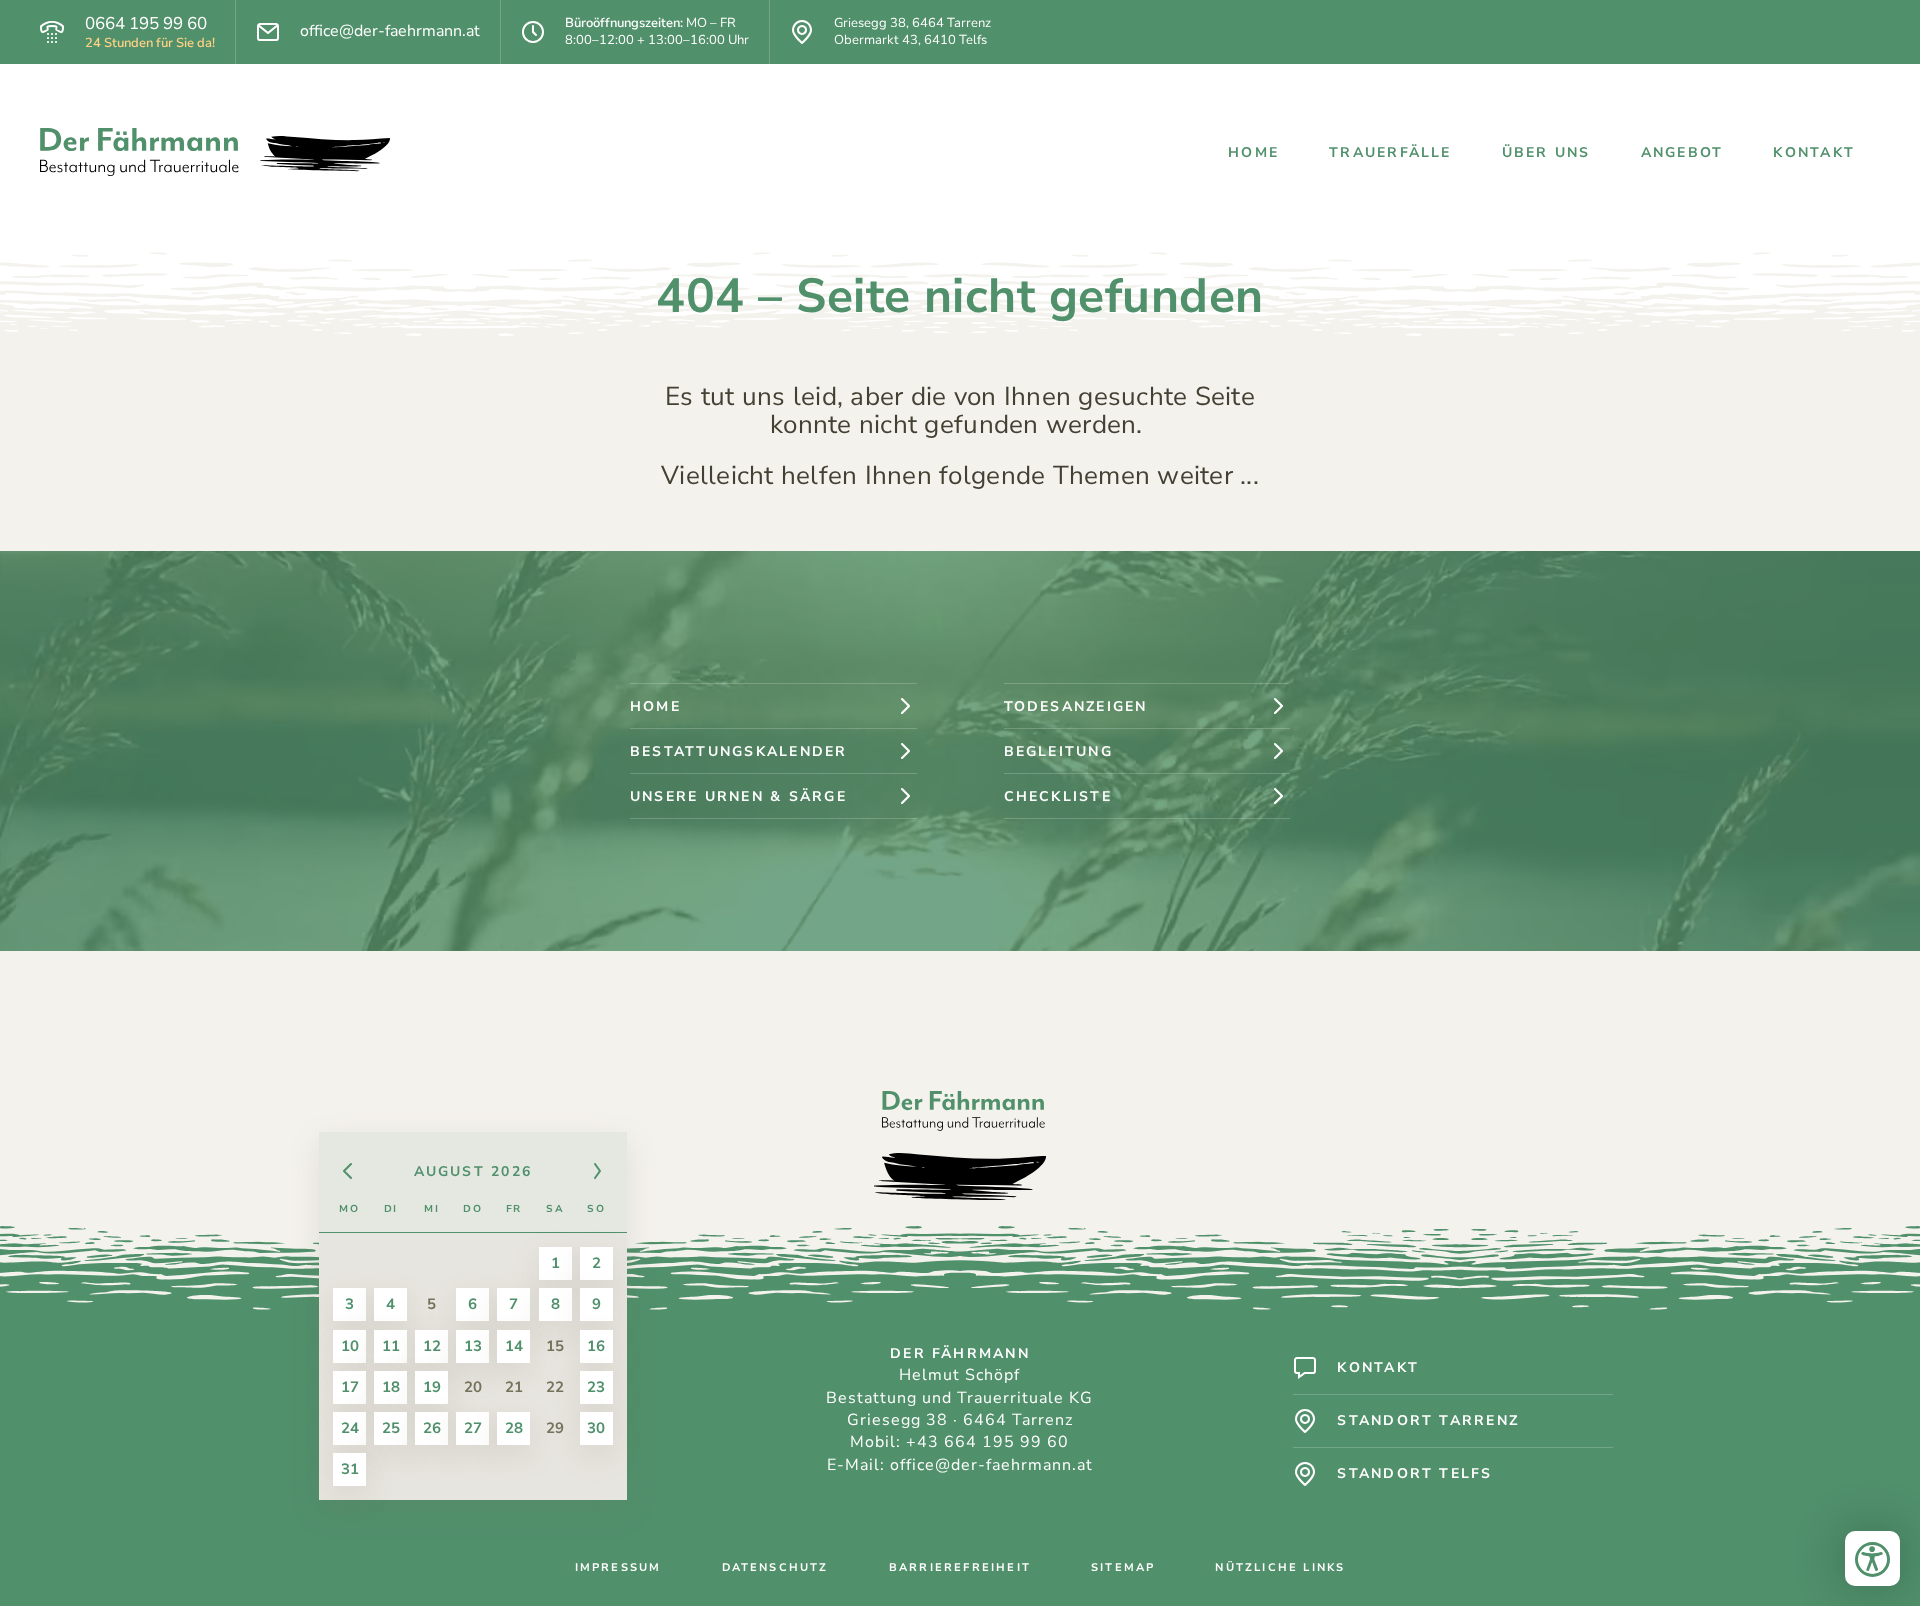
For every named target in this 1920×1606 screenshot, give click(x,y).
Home (1253, 152)
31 (350, 1469)
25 (391, 1428)
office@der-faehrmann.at (390, 31)
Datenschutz (775, 1567)
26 (432, 1428)
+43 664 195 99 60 (987, 1442)
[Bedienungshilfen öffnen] (1872, 1558)
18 (391, 1387)
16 (596, 1346)
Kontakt (1814, 152)
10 (350, 1346)
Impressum (618, 1567)
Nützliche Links (1280, 1567)
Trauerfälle (1390, 152)
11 (391, 1346)
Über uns (1546, 152)
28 (514, 1428)
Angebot (1682, 152)
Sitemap (1123, 1567)
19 (432, 1387)
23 (596, 1387)
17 (350, 1387)
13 (473, 1346)
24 (350, 1428)
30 (596, 1428)
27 (473, 1428)
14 (514, 1346)
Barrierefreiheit (960, 1567)
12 (432, 1346)
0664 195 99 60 (146, 24)
